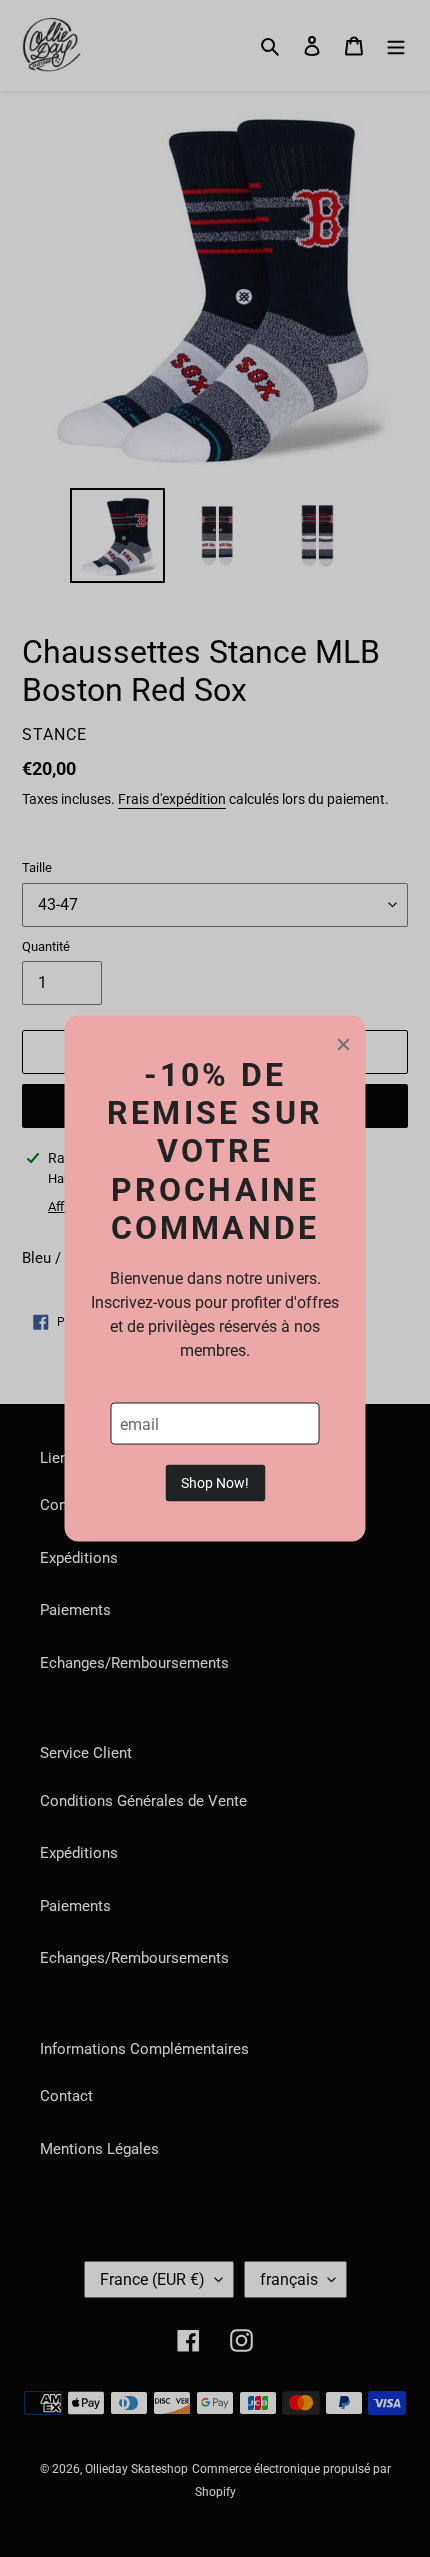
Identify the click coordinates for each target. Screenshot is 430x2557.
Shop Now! (215, 1483)
